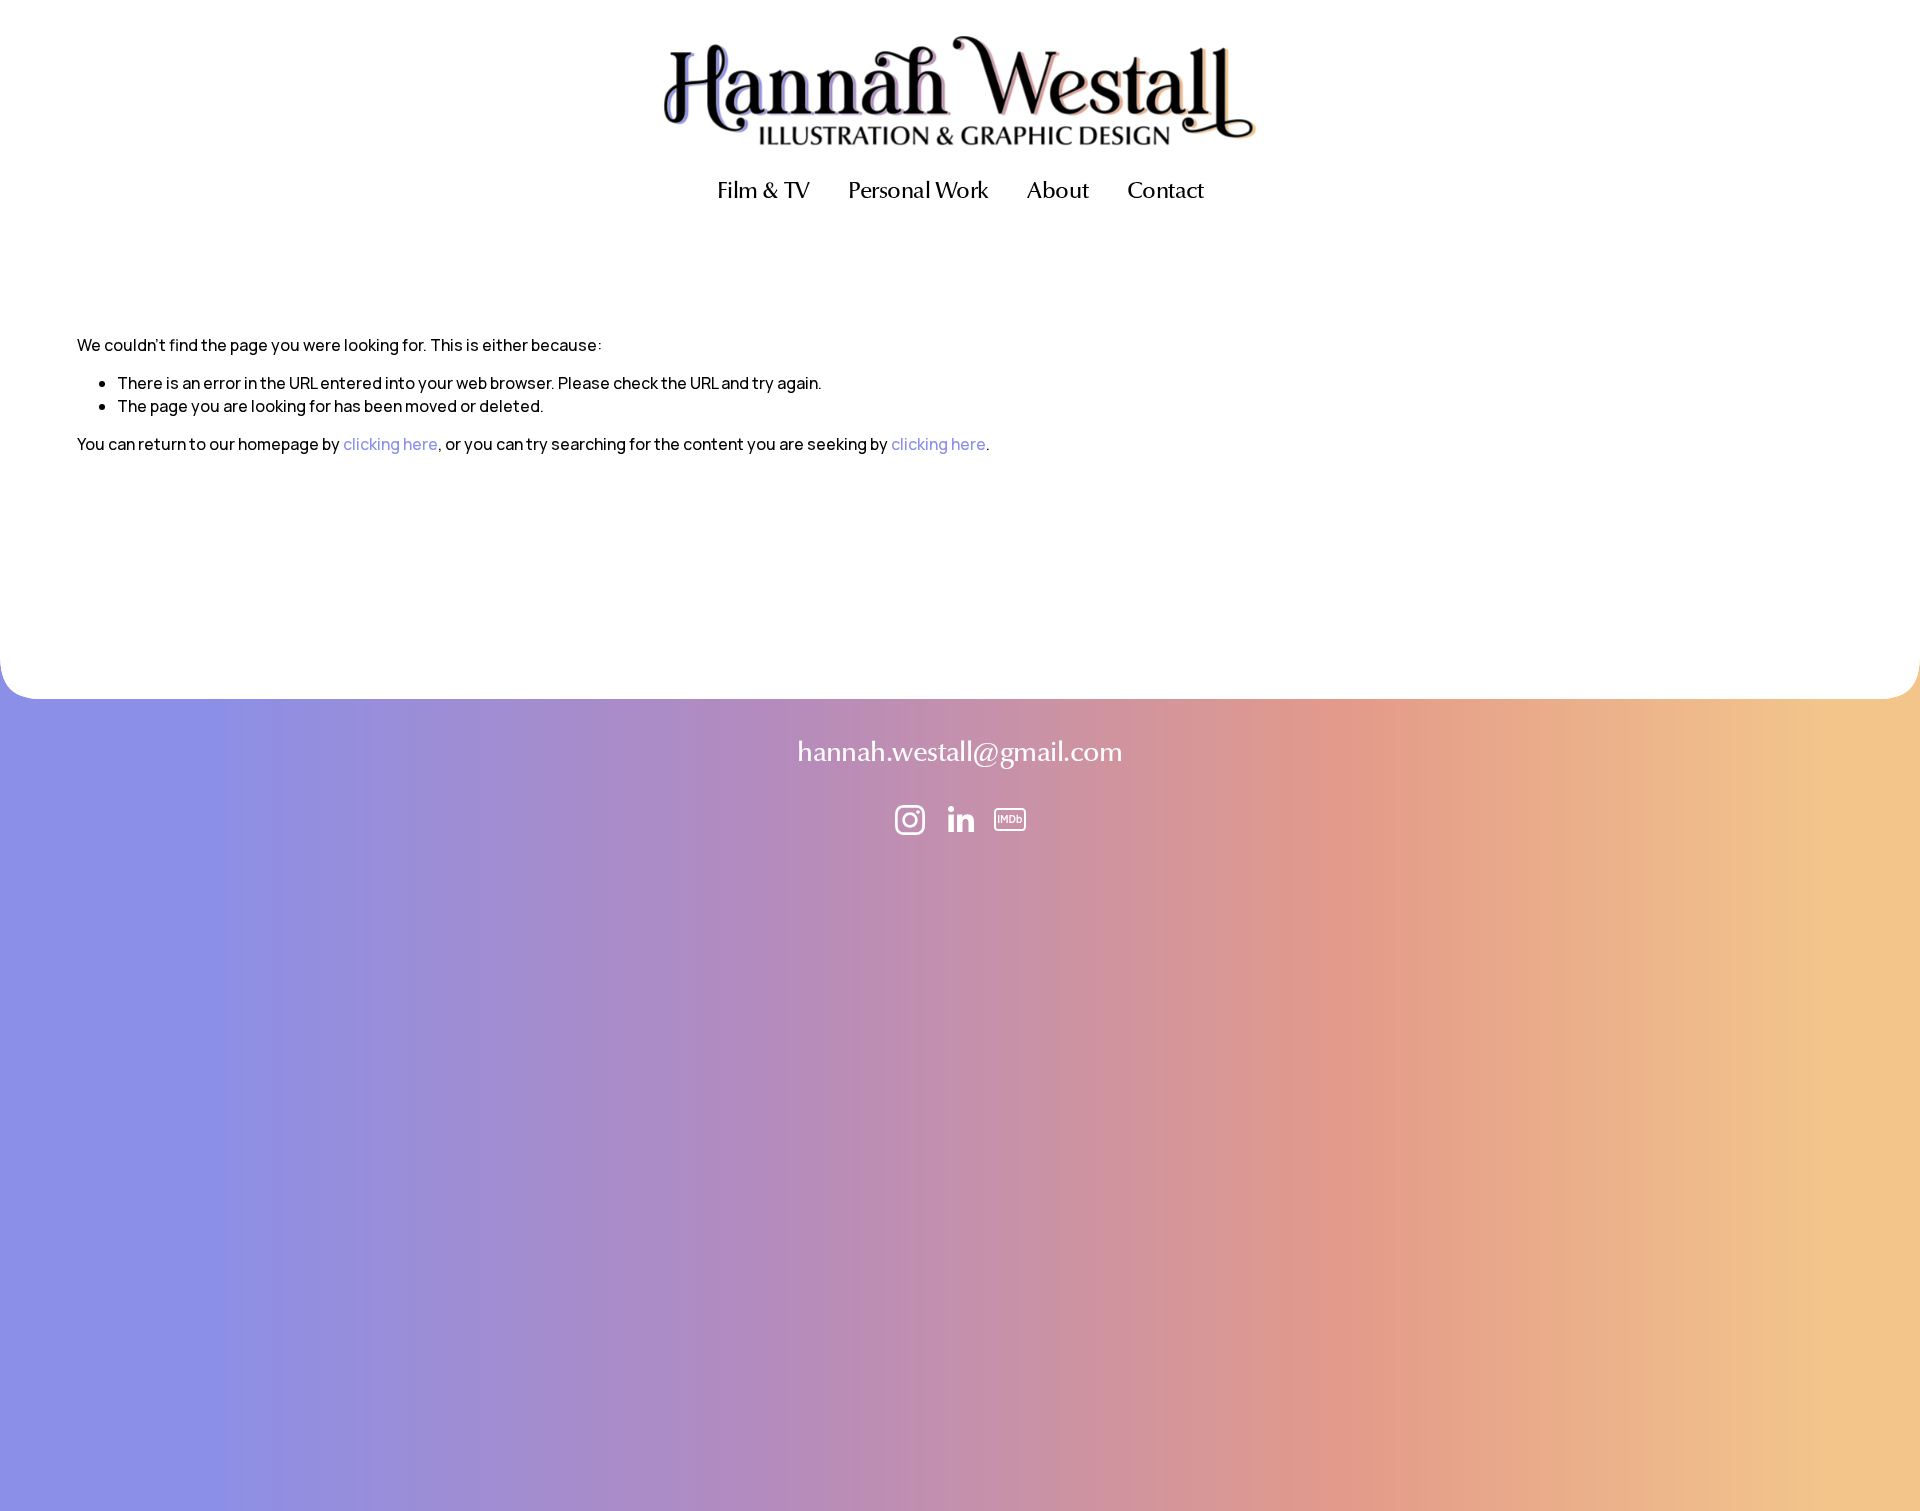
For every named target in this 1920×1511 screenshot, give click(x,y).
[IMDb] (1010, 820)
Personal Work (918, 192)
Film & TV (763, 192)
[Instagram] (910, 820)
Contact (1165, 192)
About (1057, 192)
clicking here (390, 444)
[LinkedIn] (960, 820)
